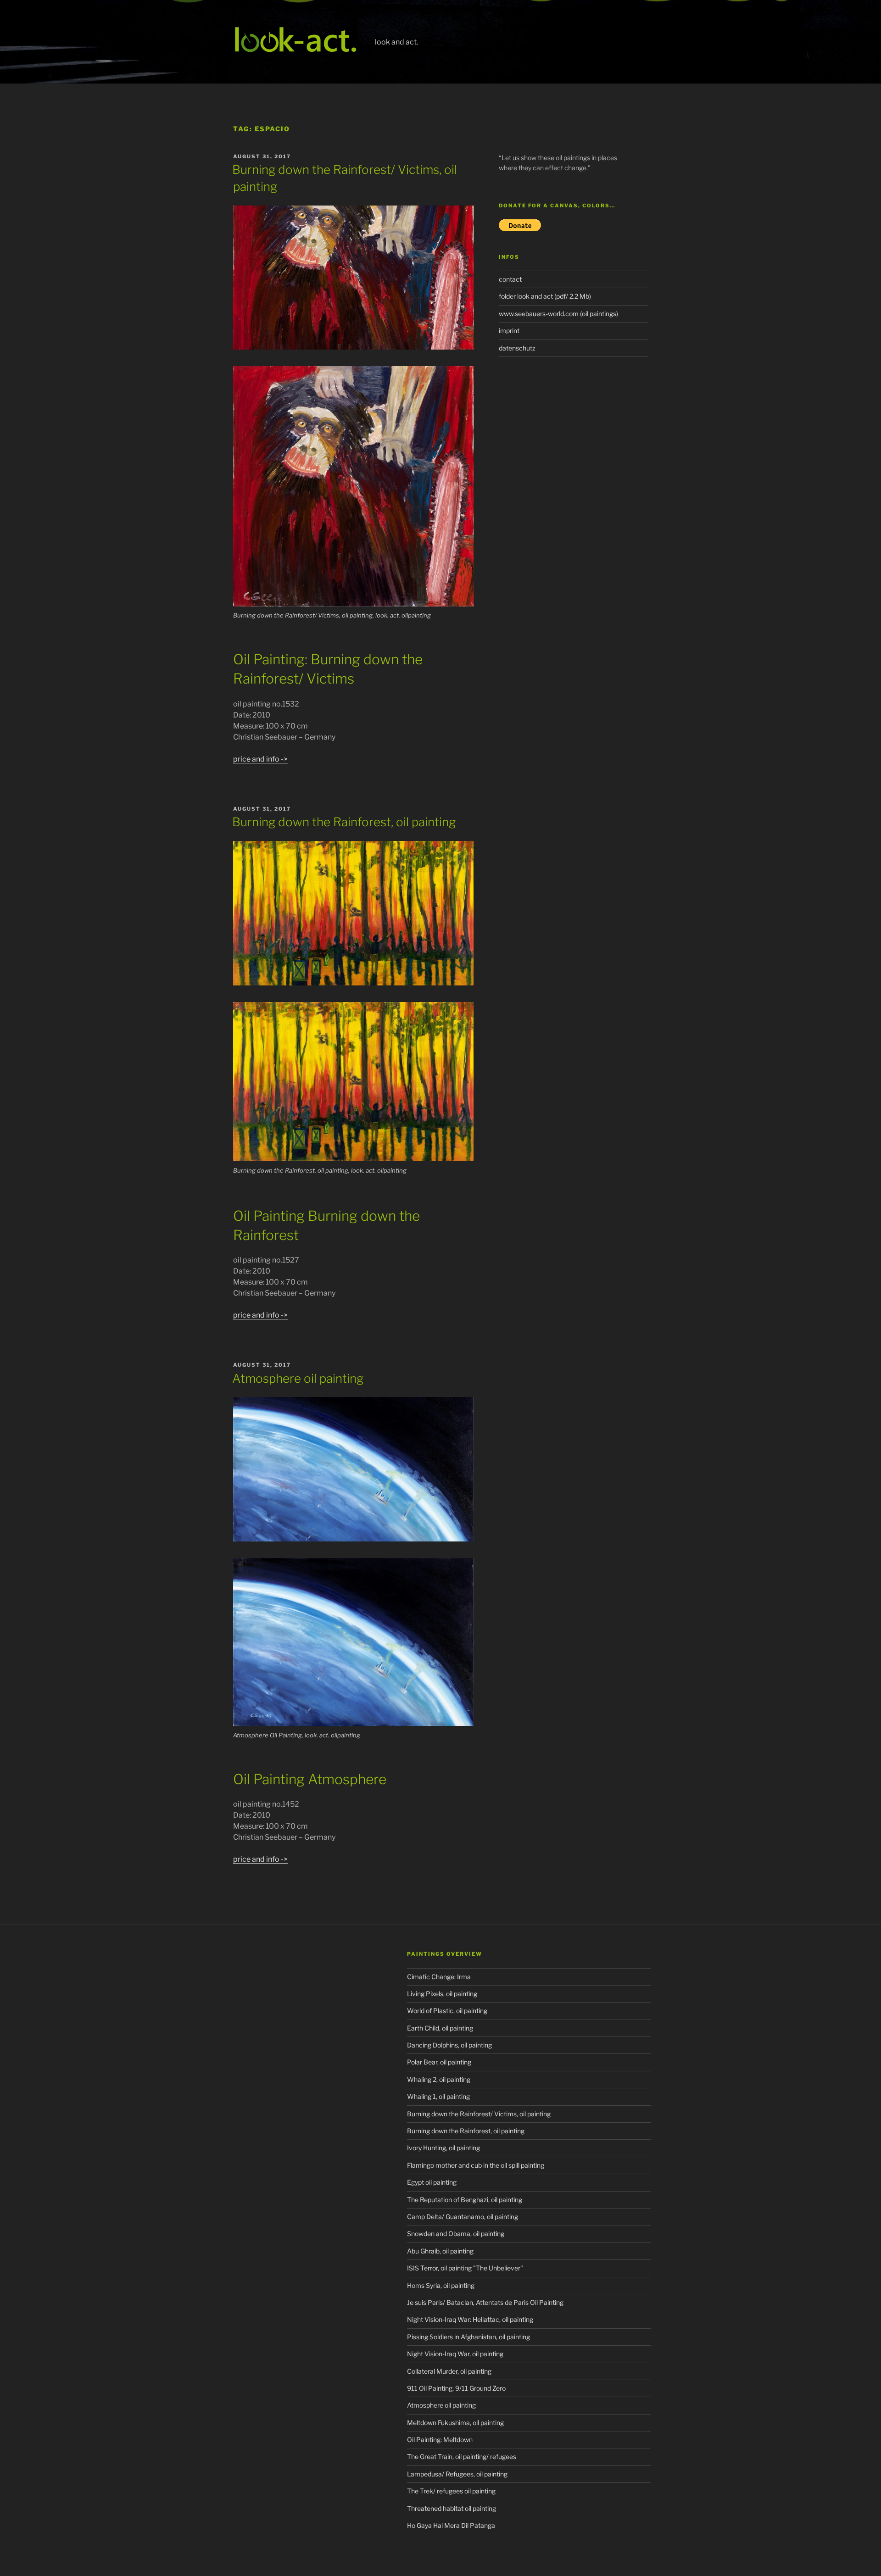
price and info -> (260, 759)
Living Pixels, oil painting (442, 1994)
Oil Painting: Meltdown (440, 2440)
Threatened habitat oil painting (452, 2508)
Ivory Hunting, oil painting (443, 2148)
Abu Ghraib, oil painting (440, 2251)
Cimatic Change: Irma (439, 1977)
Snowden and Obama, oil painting (456, 2234)
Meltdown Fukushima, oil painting (455, 2423)
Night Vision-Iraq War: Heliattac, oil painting (470, 2319)
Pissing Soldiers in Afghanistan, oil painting (468, 2337)
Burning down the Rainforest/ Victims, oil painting (479, 2114)
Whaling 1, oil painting (438, 2096)
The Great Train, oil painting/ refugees (462, 2456)
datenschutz (517, 348)
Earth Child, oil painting (440, 2028)
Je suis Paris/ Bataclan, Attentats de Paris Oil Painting (485, 2302)
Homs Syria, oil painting (441, 2285)
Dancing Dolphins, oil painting (449, 2045)
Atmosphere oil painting (298, 1378)
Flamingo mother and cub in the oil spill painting (476, 2165)
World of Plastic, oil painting (447, 2011)
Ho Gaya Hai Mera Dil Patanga (451, 2525)
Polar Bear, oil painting (439, 2062)
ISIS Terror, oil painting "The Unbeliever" (465, 2268)
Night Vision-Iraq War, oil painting (455, 2354)
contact (510, 279)
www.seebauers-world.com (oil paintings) (558, 314)
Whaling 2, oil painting (439, 2079)
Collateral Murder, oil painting (449, 2371)
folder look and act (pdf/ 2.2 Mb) (545, 296)
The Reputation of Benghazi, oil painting (465, 2200)
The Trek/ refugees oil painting (451, 2491)
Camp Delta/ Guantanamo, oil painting (463, 2217)
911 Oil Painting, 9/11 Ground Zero (456, 2388)
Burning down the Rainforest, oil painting (344, 822)
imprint (509, 331)
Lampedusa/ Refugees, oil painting (457, 2474)
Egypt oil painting (432, 2182)
